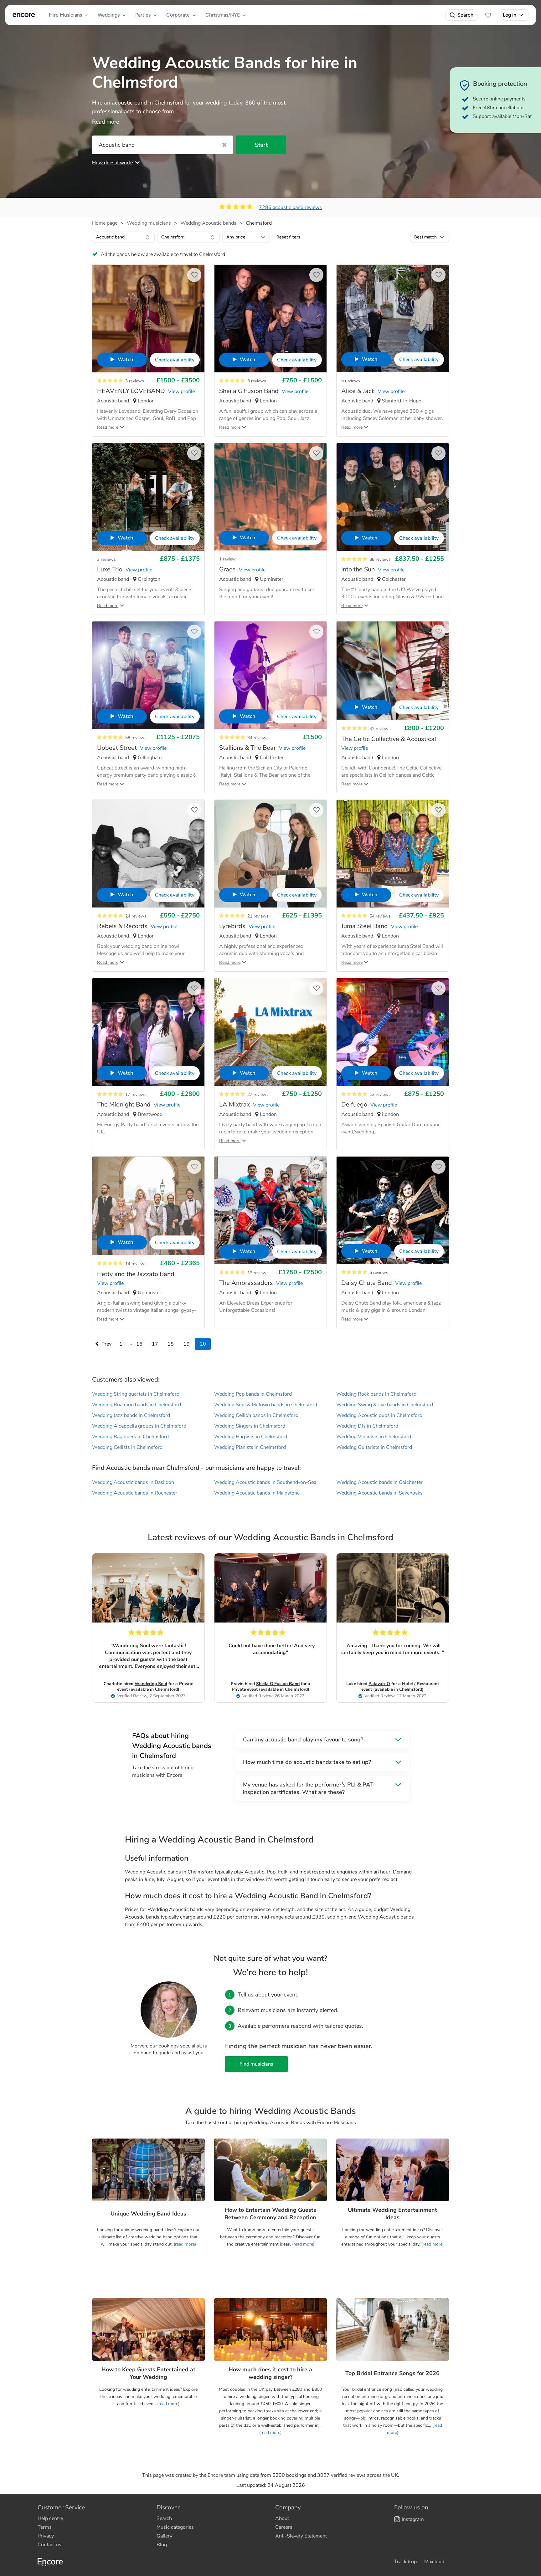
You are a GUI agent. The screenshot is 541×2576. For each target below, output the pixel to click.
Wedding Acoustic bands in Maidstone (257, 1493)
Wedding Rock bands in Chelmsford (376, 1394)
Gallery (164, 2536)
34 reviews (258, 738)
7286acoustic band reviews (290, 207)
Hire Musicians (65, 15)
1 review (227, 559)
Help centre (50, 2518)
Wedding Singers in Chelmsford (250, 1426)
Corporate (178, 15)
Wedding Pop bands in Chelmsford (253, 1394)
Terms (45, 2527)
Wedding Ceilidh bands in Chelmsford (256, 1415)
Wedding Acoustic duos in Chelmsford (379, 1415)
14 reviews (136, 1264)
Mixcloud (434, 2562)
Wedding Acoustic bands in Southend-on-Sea (265, 1482)
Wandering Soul (151, 1684)
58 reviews (136, 738)
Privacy (46, 2536)
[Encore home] (24, 15)
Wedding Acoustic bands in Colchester (379, 1482)
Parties (143, 15)
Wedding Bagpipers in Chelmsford (130, 1437)
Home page (105, 223)
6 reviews (379, 1273)
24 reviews (136, 916)
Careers (284, 2527)
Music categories (175, 2527)
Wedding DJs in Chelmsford (367, 1426)
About (282, 2518)
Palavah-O (379, 1684)
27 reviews (258, 1094)
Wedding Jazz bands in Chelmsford (131, 1415)
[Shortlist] (488, 15)
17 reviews (136, 1094)
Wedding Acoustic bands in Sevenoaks (379, 1493)
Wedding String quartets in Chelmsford (136, 1394)
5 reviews (351, 381)
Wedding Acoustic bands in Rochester (135, 1493)
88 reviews (380, 559)
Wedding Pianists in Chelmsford (250, 1447)
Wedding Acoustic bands (208, 223)
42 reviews (380, 729)
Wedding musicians (149, 223)
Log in (510, 15)
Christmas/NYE (223, 15)
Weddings (109, 15)
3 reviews (135, 381)
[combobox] (123, 237)
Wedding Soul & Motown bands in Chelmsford (266, 1405)
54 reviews (380, 916)
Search (465, 15)
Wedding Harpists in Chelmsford (251, 1437)
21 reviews (258, 916)
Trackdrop (405, 2562)
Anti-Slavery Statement (301, 2536)
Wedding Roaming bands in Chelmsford (137, 1405)
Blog (162, 2545)
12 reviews (380, 1094)
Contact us (49, 2545)
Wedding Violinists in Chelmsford (374, 1437)
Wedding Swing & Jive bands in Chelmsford (385, 1405)
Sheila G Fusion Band (278, 1684)
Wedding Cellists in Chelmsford (127, 1447)
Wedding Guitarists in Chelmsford (374, 1447)
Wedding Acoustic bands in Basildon (133, 1482)
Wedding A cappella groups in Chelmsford (139, 1426)
